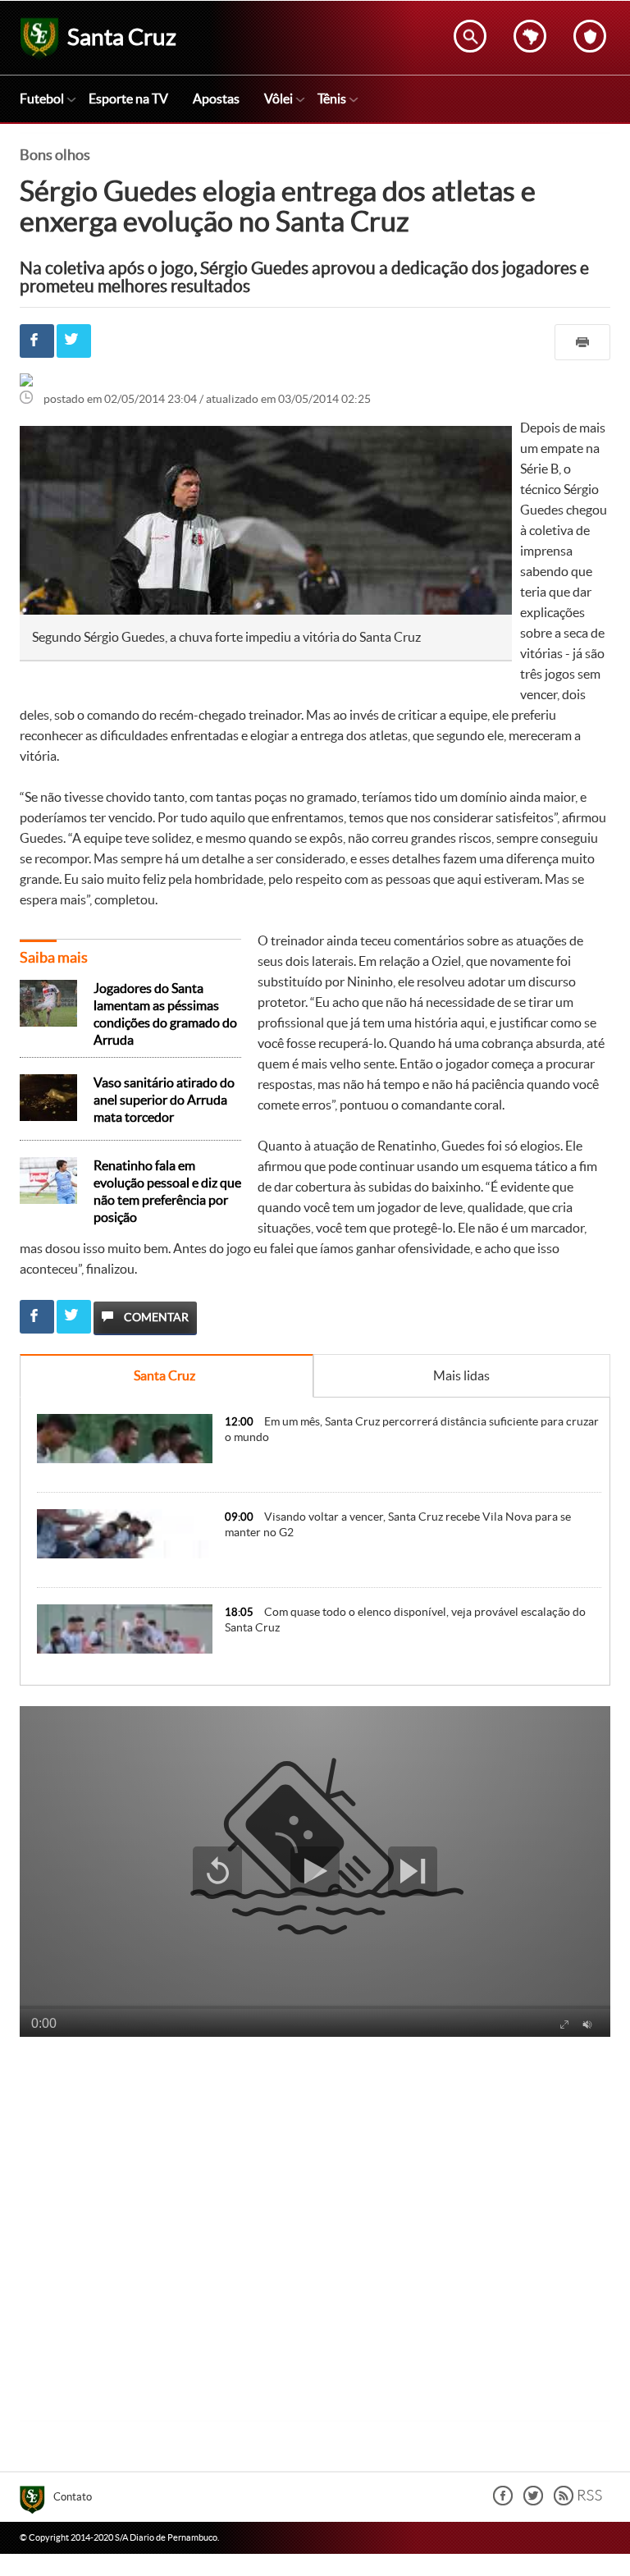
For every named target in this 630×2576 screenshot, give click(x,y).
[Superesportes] (37, 2502)
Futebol (42, 98)
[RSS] (578, 2501)
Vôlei (278, 98)
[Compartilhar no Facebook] (37, 341)
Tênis (332, 98)
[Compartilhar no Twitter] (74, 341)
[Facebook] (503, 2501)
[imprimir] (582, 342)
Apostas (216, 98)
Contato (73, 2497)
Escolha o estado (530, 36)
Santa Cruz (164, 1375)
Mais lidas (461, 1375)
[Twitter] (533, 2501)
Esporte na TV (128, 98)
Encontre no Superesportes (470, 36)
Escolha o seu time (590, 36)
